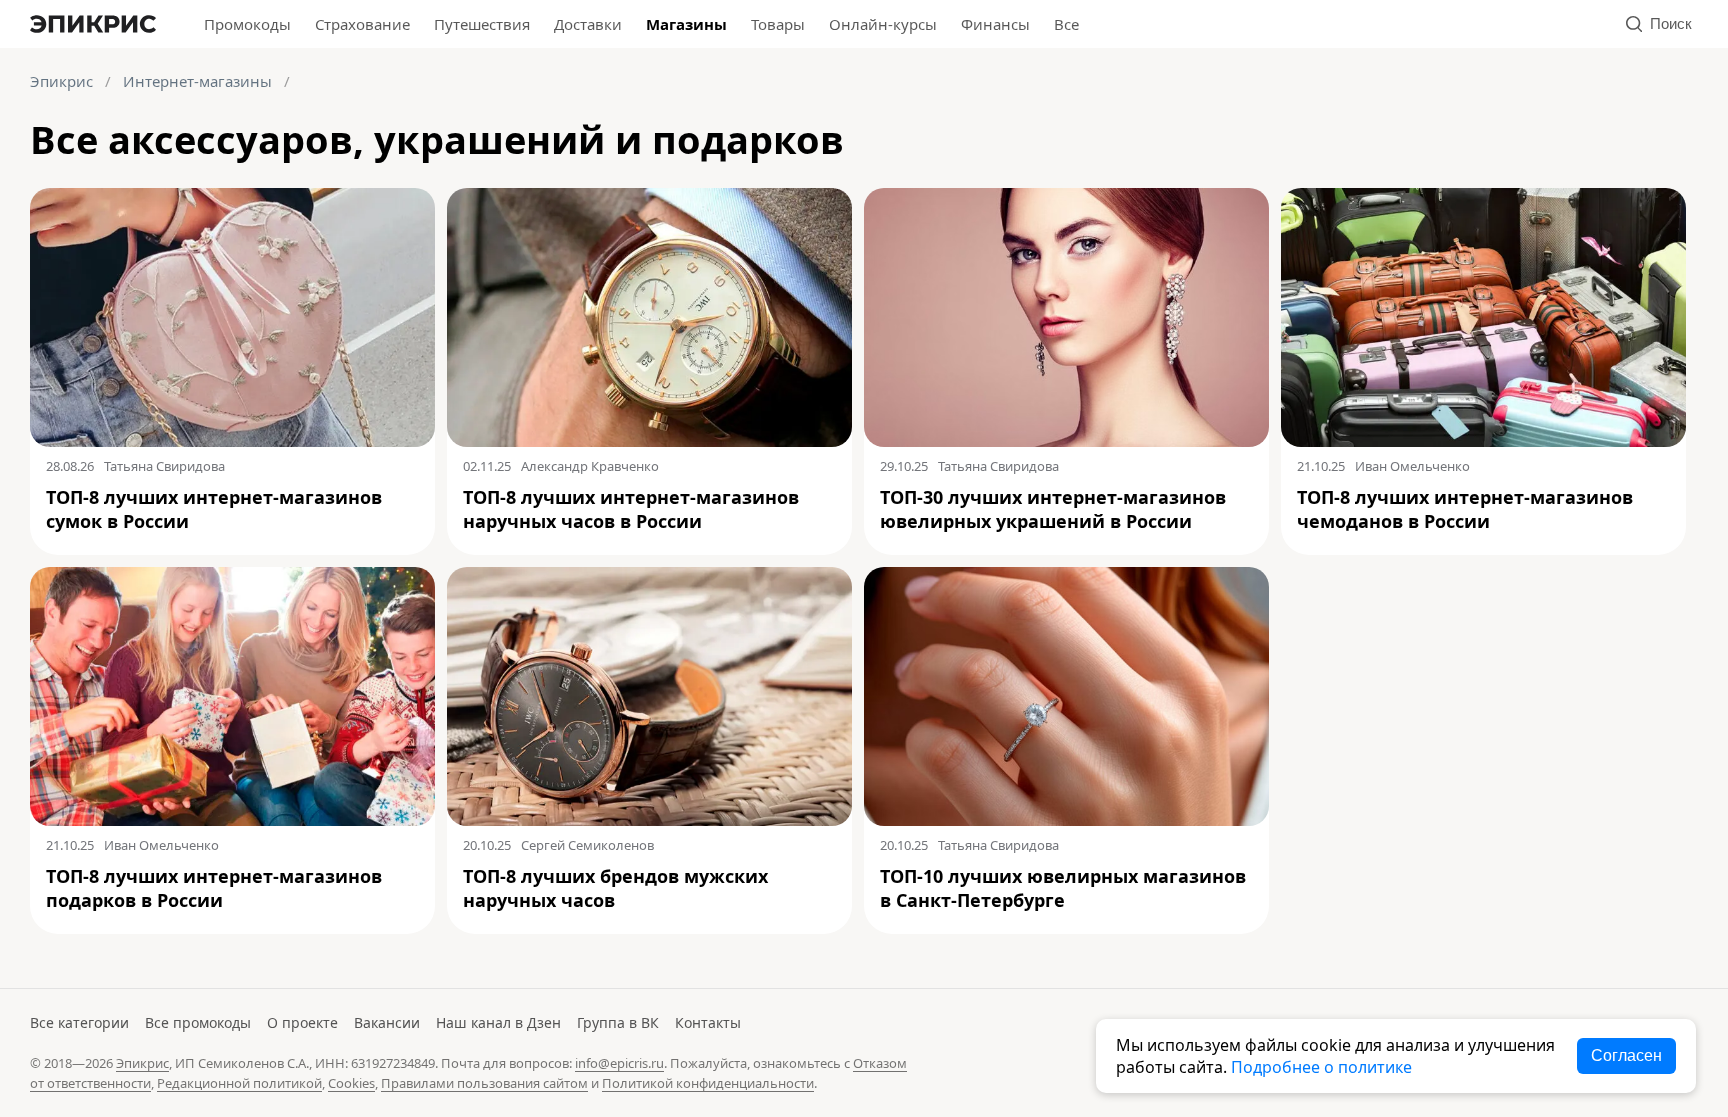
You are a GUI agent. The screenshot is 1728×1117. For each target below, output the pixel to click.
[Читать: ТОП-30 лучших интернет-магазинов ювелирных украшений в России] (1066, 317)
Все (1066, 24)
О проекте (302, 1022)
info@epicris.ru (619, 1063)
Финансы (995, 24)
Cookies (351, 1083)
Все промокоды (198, 1022)
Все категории (79, 1022)
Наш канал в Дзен (498, 1022)
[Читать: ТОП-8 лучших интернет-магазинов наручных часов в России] (649, 317)
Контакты (708, 1022)
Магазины (686, 24)
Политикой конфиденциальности (708, 1083)
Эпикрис (61, 81)
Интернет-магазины (197, 81)
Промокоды (247, 24)
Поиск (1671, 23)
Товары (778, 24)
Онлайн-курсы (883, 24)
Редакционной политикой (239, 1083)
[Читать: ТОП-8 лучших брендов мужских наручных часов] (649, 696)
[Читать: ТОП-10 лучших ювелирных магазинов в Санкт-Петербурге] (1066, 696)
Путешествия (482, 24)
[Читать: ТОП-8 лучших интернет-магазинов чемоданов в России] (1483, 317)
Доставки (588, 24)
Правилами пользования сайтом (484, 1083)
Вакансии (387, 1022)
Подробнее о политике (1321, 1067)
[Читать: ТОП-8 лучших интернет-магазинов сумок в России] (232, 317)
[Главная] (93, 24)
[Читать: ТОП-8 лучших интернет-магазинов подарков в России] (232, 696)
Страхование (362, 24)
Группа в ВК (618, 1022)
